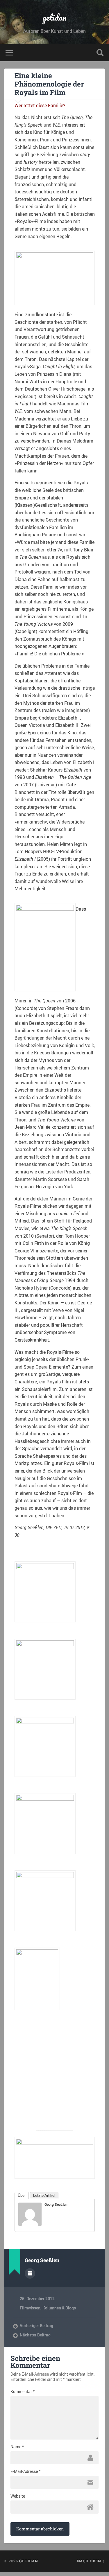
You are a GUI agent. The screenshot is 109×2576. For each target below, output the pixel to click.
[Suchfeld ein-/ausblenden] (100, 53)
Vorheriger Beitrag (36, 2326)
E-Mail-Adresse (25, 2471)
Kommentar (23, 2392)
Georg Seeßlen (56, 2204)
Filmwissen (30, 2308)
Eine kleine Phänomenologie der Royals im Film (49, 84)
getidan (54, 17)
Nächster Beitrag (35, 2335)
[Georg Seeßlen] (30, 2224)
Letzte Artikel (44, 2195)
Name (17, 2447)
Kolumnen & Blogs (59, 2308)
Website (18, 2496)
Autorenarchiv (30, 2273)
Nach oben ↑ (91, 2561)
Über (22, 2195)
